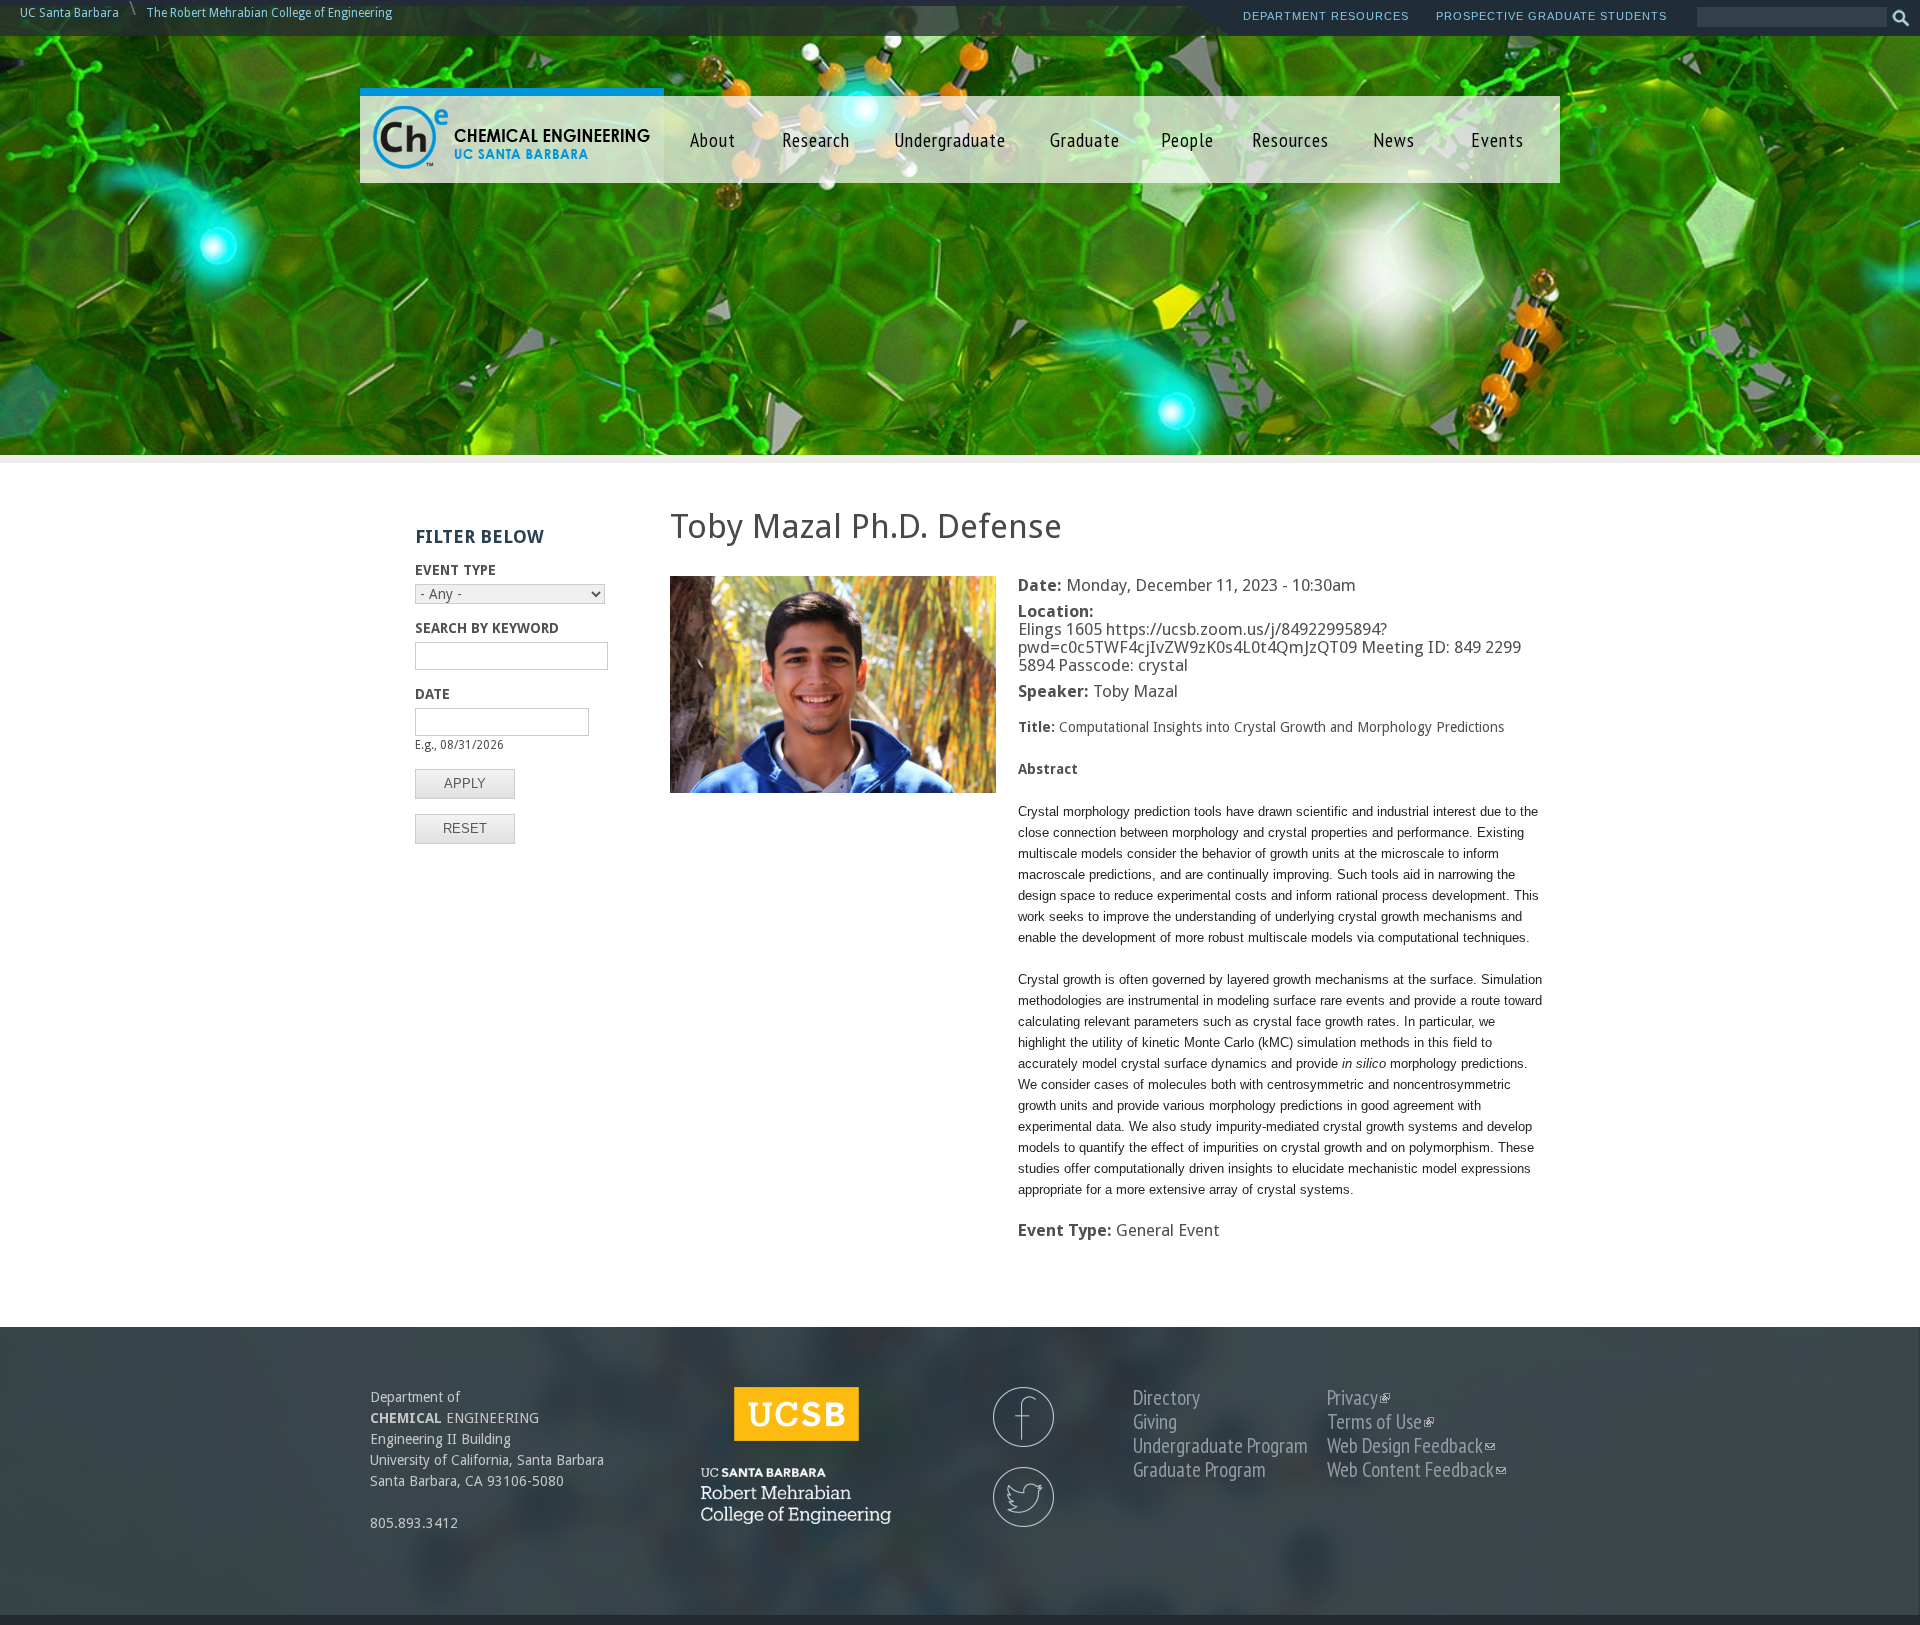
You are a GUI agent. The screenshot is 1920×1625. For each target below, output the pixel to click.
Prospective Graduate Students (1551, 16)
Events (1497, 139)
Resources (1290, 139)
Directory (1166, 1397)
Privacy (1358, 1397)
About (713, 139)
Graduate (1085, 139)
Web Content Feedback (1416, 1469)
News (1394, 139)
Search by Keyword (487, 628)
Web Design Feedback (1411, 1445)
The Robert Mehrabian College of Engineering (269, 13)
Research (816, 139)
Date (432, 694)
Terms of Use (1380, 1421)
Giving (1155, 1421)
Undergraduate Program (1220, 1445)
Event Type (455, 570)
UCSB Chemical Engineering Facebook (1023, 1417)
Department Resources (1326, 16)
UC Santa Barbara (69, 13)
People (1187, 139)
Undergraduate (950, 139)
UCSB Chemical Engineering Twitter (1023, 1497)
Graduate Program (1199, 1469)
